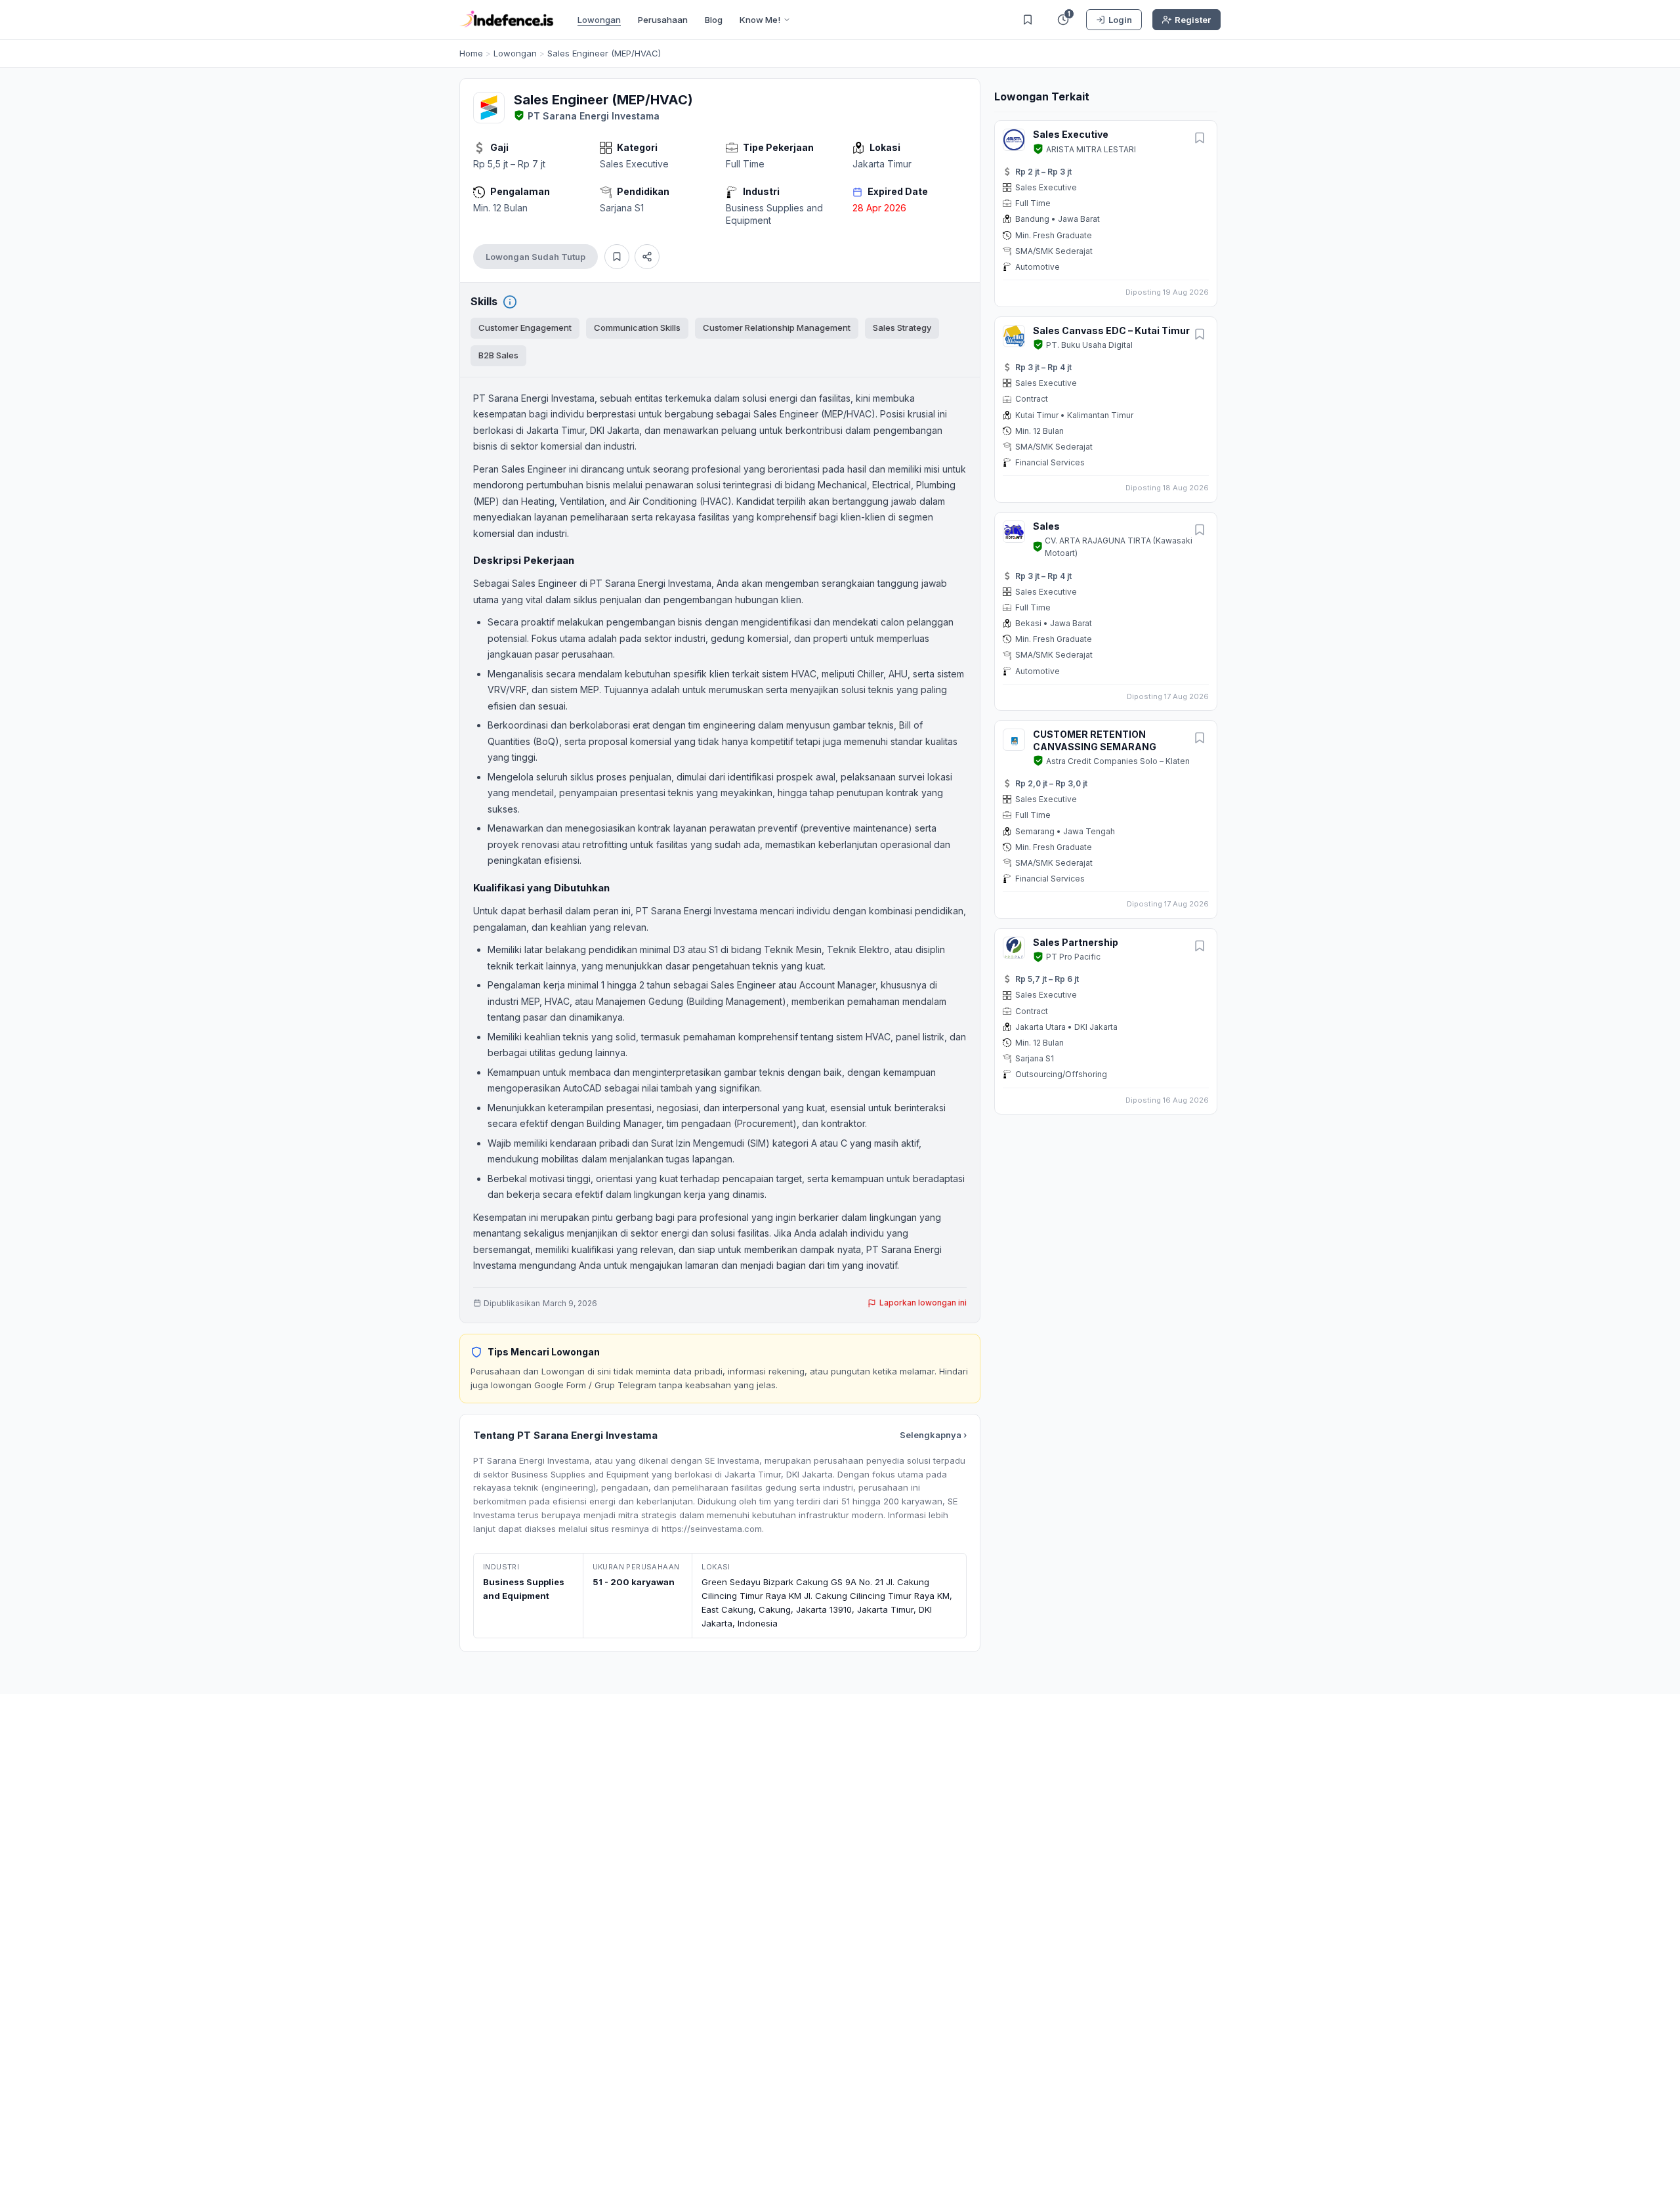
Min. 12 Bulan (500, 208)
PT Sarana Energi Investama (594, 116)
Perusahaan (663, 20)
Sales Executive (634, 164)
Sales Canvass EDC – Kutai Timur (1111, 330)
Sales (1046, 526)
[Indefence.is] (507, 20)
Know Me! (760, 20)
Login (1120, 20)
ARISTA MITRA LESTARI (1091, 149)
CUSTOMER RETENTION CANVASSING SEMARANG (1095, 740)
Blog (714, 20)
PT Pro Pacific (1073, 957)
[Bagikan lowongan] (647, 257)
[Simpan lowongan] (617, 257)
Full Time (745, 164)
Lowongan (599, 20)
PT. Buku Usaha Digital (1089, 345)
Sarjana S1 (622, 208)
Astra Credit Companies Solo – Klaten (1118, 761)
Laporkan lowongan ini (923, 1303)
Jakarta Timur (882, 164)
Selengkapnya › (933, 1435)
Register (1193, 20)
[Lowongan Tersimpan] (1028, 20)
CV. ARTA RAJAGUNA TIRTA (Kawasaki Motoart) (1119, 547)
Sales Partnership (1076, 942)
